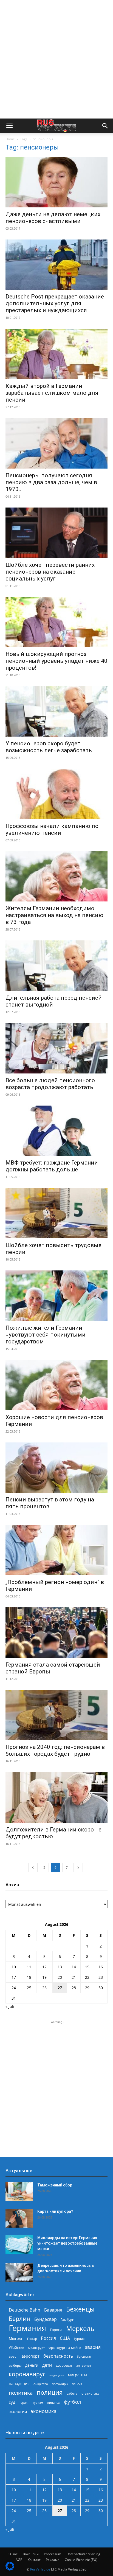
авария (93, 2347)
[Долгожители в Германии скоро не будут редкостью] (56, 1797)
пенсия (77, 2384)
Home (10, 139)
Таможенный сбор (55, 2185)
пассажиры (60, 2384)
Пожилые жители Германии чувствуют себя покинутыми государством (46, 1335)
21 (74, 1977)
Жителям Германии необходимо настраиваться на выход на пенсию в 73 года (54, 915)
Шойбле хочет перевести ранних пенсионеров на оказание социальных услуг (50, 572)
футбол (72, 2402)
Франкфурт (36, 2348)
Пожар (32, 2339)
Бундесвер (46, 2319)
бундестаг (84, 2357)
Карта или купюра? (55, 2211)
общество (41, 2384)
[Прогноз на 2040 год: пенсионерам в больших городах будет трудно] (56, 1715)
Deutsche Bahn (25, 2310)
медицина (57, 2375)
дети (47, 2365)
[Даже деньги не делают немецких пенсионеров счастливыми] (56, 182)
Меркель (80, 2328)
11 (29, 1967)
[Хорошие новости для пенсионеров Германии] (56, 1385)
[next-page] (78, 1868)
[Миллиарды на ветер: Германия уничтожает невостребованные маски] (19, 2244)
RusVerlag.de (40, 2569)
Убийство (16, 2348)
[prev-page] (33, 1868)
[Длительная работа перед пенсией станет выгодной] (56, 966)
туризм (38, 2402)
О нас (13, 2554)
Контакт (34, 2560)
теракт (24, 2402)
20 (60, 1977)
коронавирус (27, 2374)
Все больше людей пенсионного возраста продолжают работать (50, 1084)
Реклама (53, 2560)
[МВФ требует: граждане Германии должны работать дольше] (56, 1131)
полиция (50, 2392)
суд (12, 2402)
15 (87, 1967)
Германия (27, 2328)
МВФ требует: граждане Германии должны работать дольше (52, 1166)
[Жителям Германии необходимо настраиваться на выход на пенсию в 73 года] (56, 876)
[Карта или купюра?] (19, 2218)
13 (60, 1967)
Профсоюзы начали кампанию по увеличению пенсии (52, 829)
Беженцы (80, 2309)
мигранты (77, 2375)
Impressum (53, 2554)
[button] (9, 126)
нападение (19, 2384)
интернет (84, 2365)
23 (101, 1977)
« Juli (10, 2006)
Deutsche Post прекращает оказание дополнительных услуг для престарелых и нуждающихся (55, 303)
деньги (32, 2365)
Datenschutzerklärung (83, 2554)
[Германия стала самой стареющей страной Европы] (56, 1633)
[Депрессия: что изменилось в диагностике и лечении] (19, 2272)
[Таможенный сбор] (19, 2192)
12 (44, 1967)
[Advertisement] (56, 59)
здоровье (64, 2365)
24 (14, 1988)
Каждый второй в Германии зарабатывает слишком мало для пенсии (52, 393)
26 (44, 1988)
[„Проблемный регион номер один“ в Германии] (56, 1550)
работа (72, 2393)
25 (29, 1988)
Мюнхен (16, 2338)
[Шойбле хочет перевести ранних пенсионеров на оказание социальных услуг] (56, 533)
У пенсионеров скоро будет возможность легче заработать (49, 747)
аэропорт (31, 2356)
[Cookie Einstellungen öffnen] (10, 2569)
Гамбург (67, 2320)
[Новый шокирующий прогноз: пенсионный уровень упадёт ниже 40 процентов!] (56, 622)
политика (21, 2393)
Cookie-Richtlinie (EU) (81, 2560)
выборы (15, 2365)
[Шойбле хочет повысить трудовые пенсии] (56, 1213)
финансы (53, 2402)
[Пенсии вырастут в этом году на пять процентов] (56, 1468)
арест (13, 2356)
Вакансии (31, 2554)
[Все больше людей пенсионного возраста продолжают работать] (56, 1048)
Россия (48, 2338)
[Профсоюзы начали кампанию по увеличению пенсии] (56, 794)
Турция (79, 2339)
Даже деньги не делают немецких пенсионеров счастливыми (53, 218)
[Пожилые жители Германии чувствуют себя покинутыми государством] (56, 1296)
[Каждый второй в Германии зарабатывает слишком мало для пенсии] (56, 354)
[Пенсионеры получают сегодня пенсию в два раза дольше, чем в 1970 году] (56, 443)
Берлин (20, 2319)
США (65, 2338)
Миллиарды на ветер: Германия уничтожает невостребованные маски (67, 2243)
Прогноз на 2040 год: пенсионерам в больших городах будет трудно (55, 1750)
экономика (44, 2411)
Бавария (53, 2310)
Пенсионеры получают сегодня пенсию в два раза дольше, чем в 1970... (51, 482)
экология (18, 2411)
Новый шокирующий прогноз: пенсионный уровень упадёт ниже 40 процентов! (56, 661)
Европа (56, 2330)
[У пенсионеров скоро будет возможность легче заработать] (56, 711)
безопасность (58, 2356)
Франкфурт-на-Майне (65, 2348)
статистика (91, 2393)
